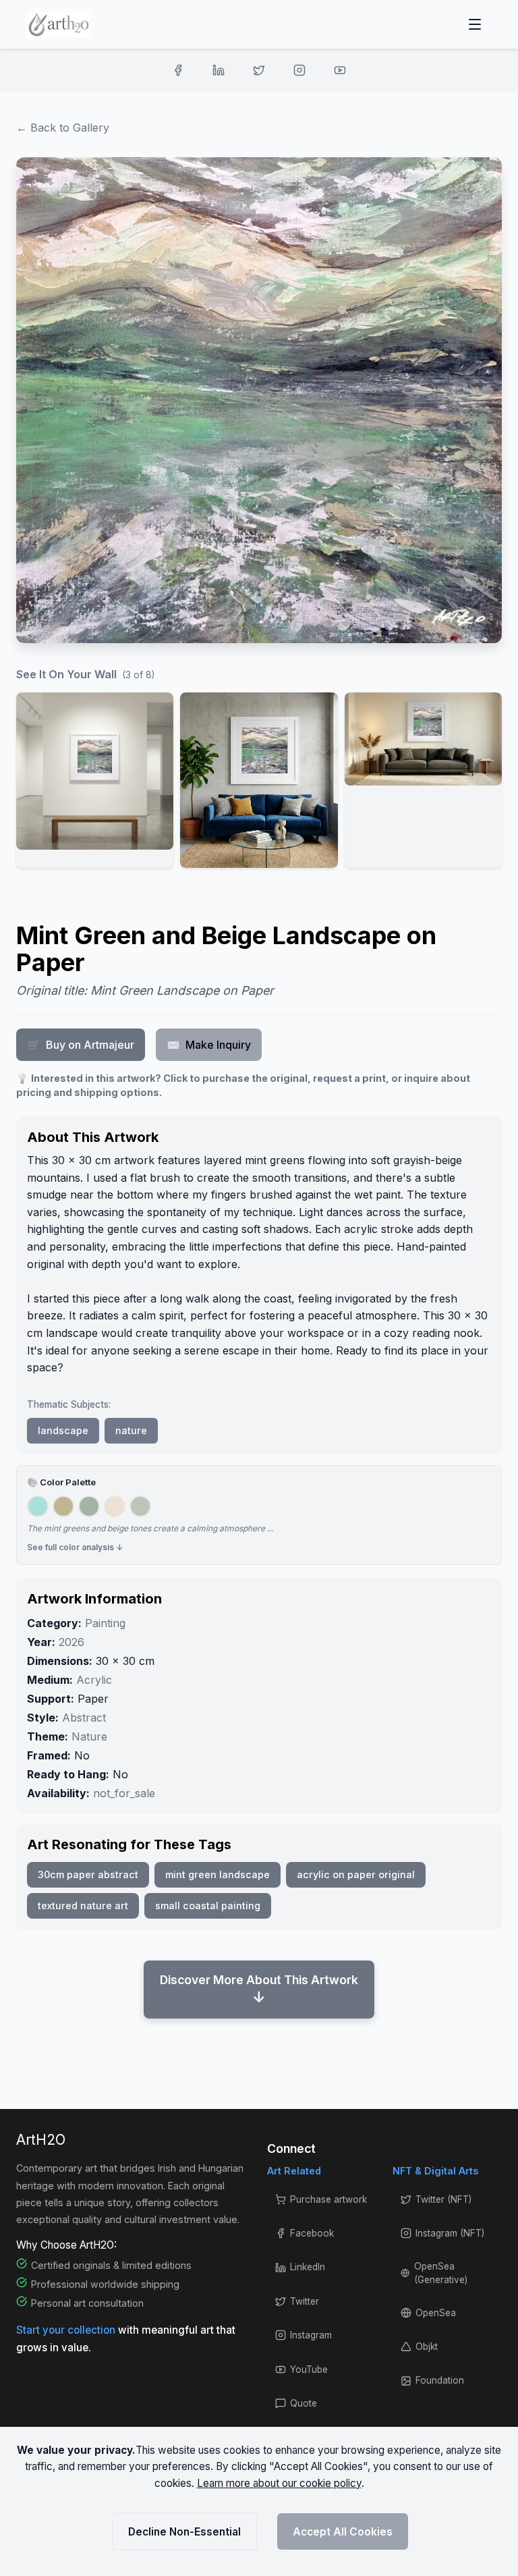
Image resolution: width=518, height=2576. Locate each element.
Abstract (84, 1718)
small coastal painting (208, 1906)
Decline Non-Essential (184, 2532)
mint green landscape (218, 1874)
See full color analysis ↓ (75, 1547)
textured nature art (83, 1906)
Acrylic (94, 1680)
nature (131, 1430)
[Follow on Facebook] (178, 70)
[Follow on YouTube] (340, 70)
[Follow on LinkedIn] (219, 70)
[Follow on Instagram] (299, 70)
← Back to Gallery (63, 128)
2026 (71, 1642)
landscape (63, 1430)
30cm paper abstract (88, 1874)
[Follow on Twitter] (259, 70)
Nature (89, 1736)
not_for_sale (124, 1793)
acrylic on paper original (356, 1874)
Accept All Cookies (343, 2532)
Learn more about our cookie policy (279, 2483)
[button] (95, 780)
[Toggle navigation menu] (475, 24)
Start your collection (67, 2330)
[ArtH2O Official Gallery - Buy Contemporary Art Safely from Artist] (59, 24)
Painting (105, 1623)
